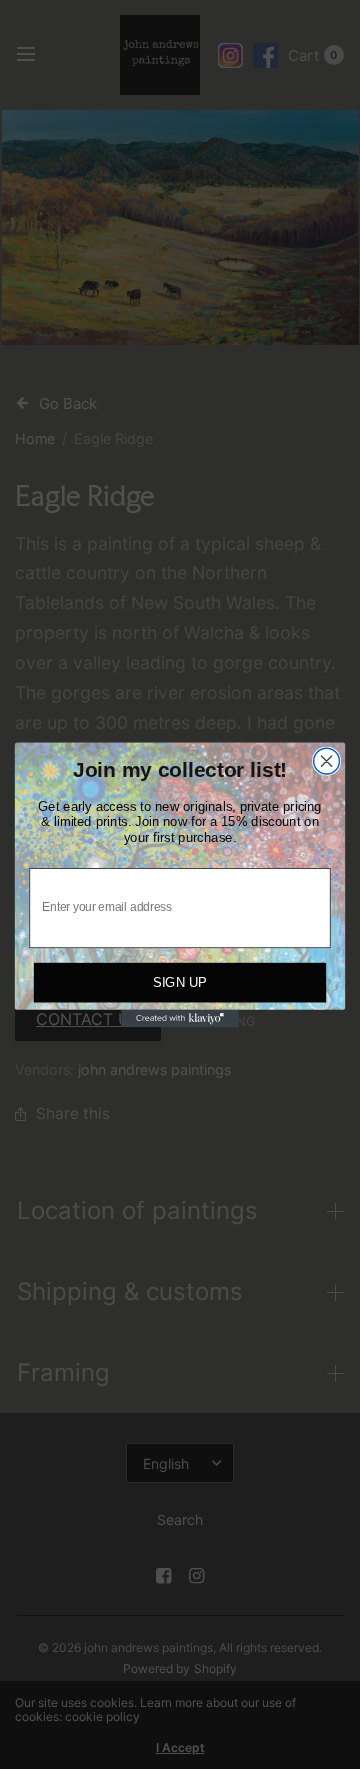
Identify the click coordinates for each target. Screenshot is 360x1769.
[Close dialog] (327, 761)
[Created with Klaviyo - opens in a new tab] (180, 1018)
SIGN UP (180, 982)
